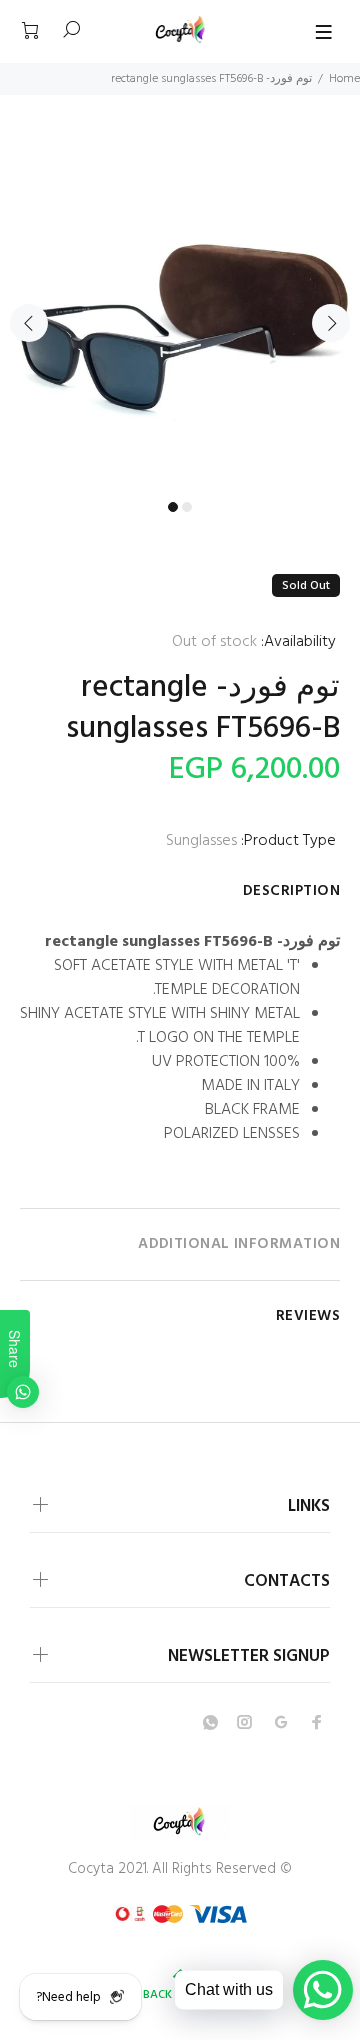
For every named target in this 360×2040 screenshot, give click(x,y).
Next (331, 323)
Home (344, 79)
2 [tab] (187, 507)
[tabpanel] (180, 310)
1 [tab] (173, 507)
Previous (29, 323)
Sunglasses (201, 841)
